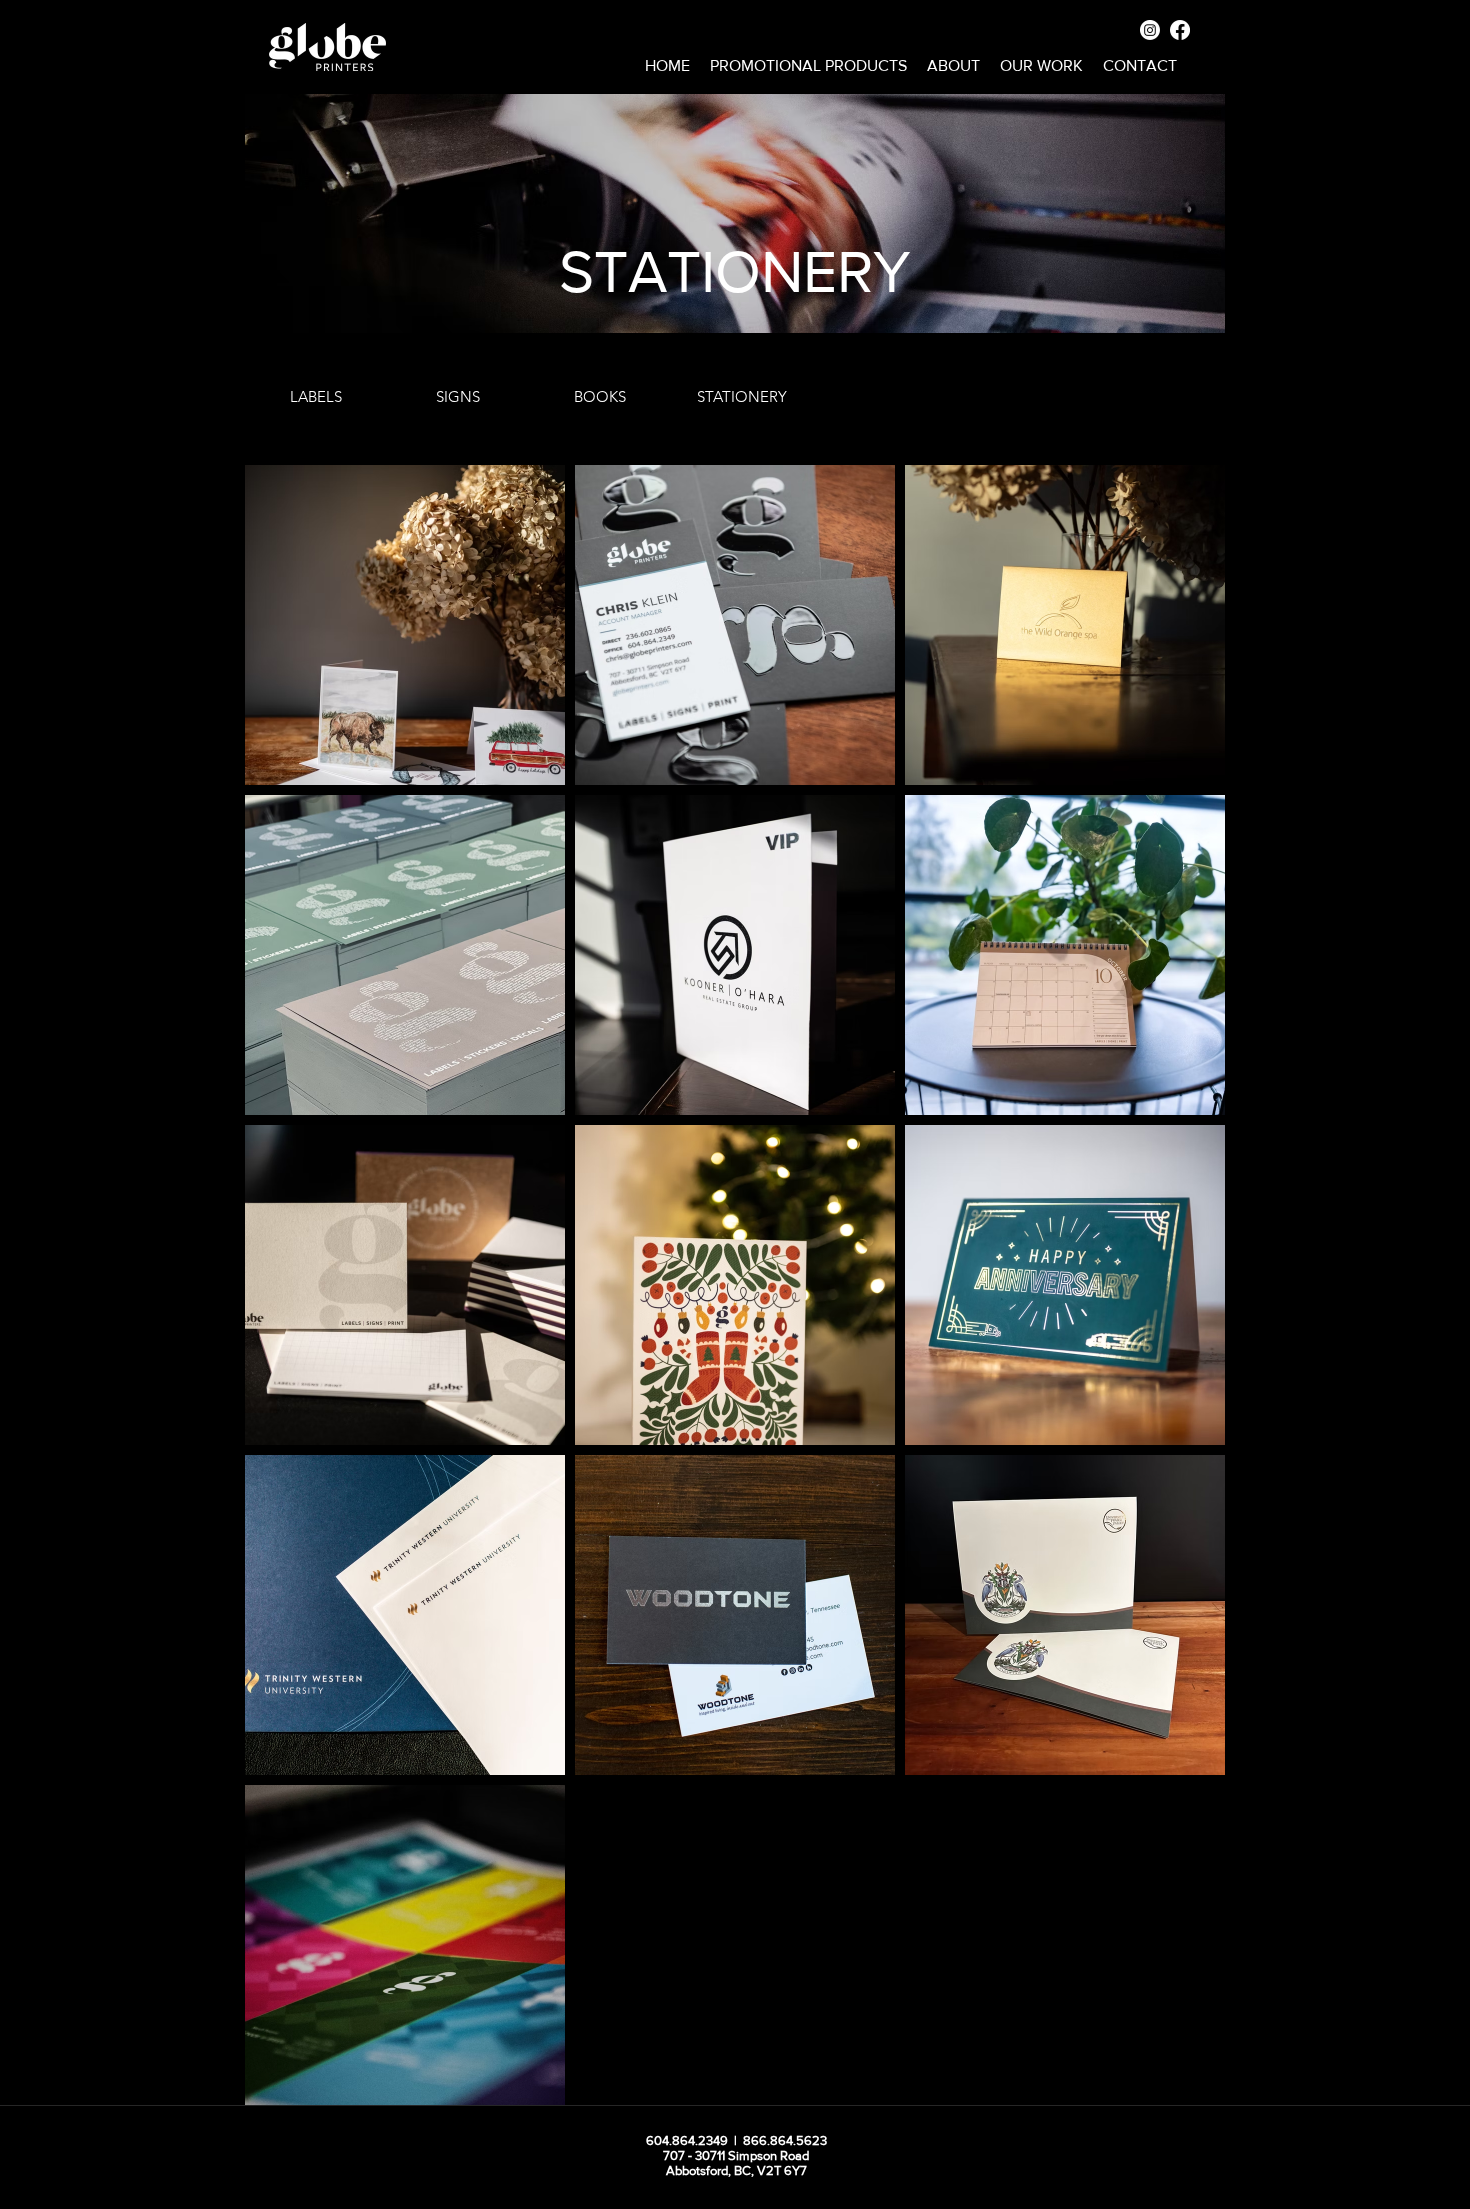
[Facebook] (1180, 30)
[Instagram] (1150, 30)
